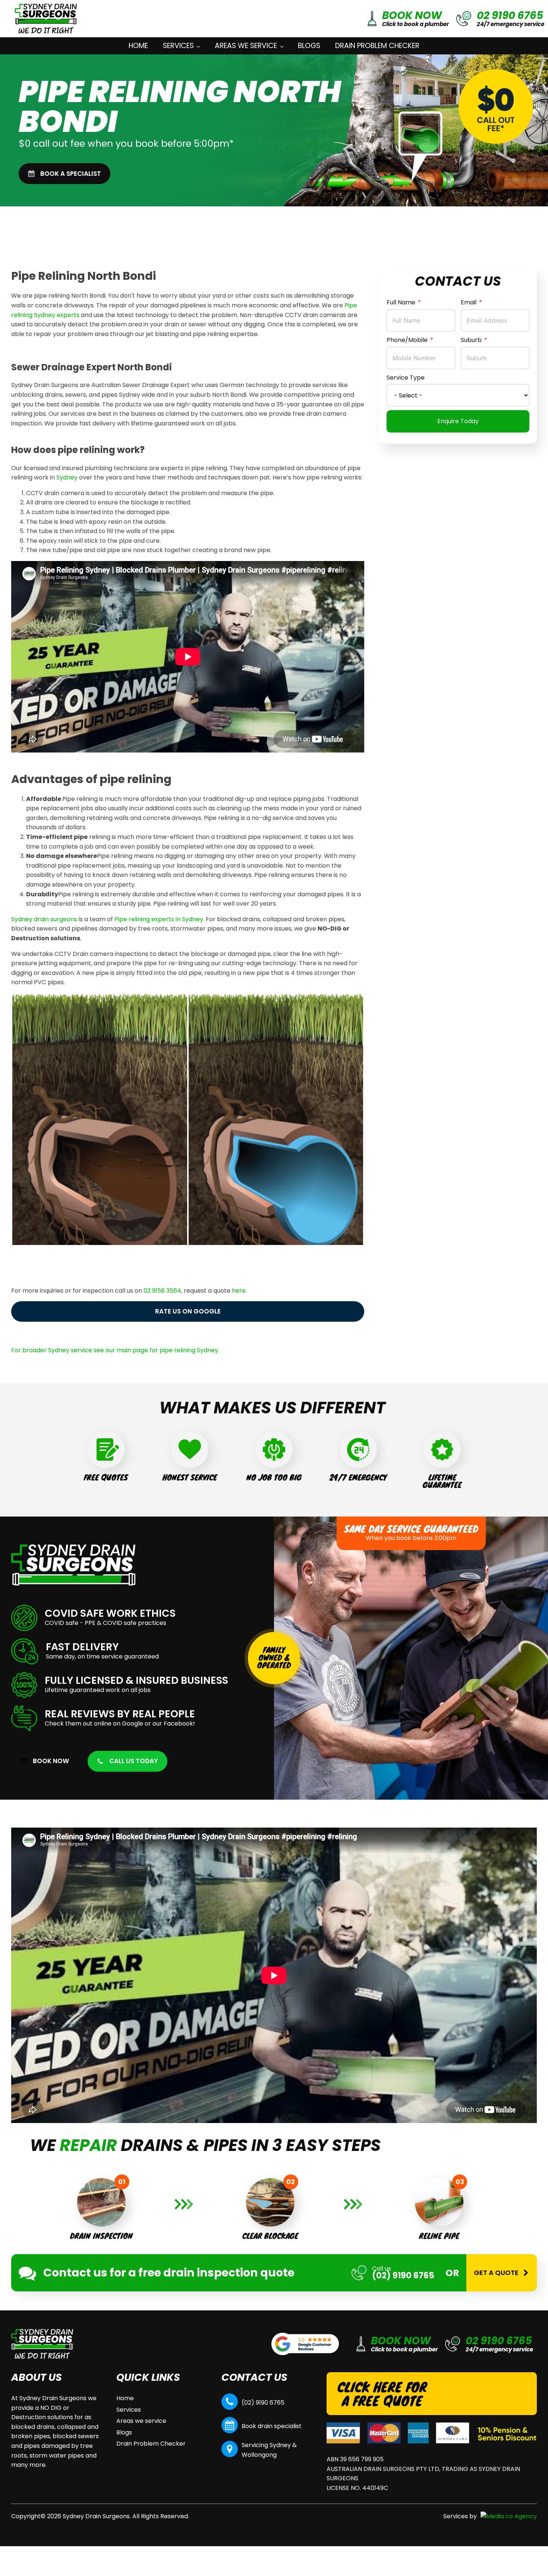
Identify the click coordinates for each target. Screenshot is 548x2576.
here (239, 1291)
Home (138, 46)
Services (178, 46)
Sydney (67, 477)
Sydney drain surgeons (44, 919)
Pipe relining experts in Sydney (159, 919)
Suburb (471, 340)
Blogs (309, 46)
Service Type (406, 378)
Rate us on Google (188, 1311)
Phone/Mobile (407, 340)
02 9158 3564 (162, 1291)
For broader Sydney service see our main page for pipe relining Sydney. (115, 1350)
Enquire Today (458, 421)
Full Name (401, 302)
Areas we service (246, 46)
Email (469, 302)
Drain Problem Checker (377, 46)
